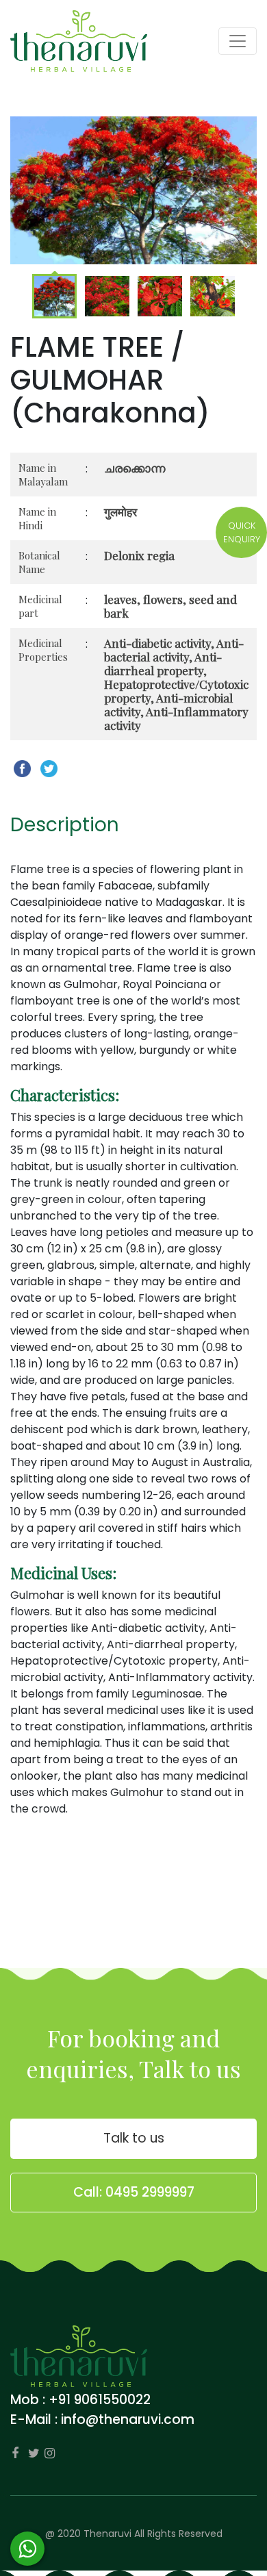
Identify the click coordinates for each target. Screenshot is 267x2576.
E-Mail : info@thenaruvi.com (102, 2420)
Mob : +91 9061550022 (80, 2400)
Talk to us (134, 2138)
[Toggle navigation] (238, 41)
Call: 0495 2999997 (134, 2192)
